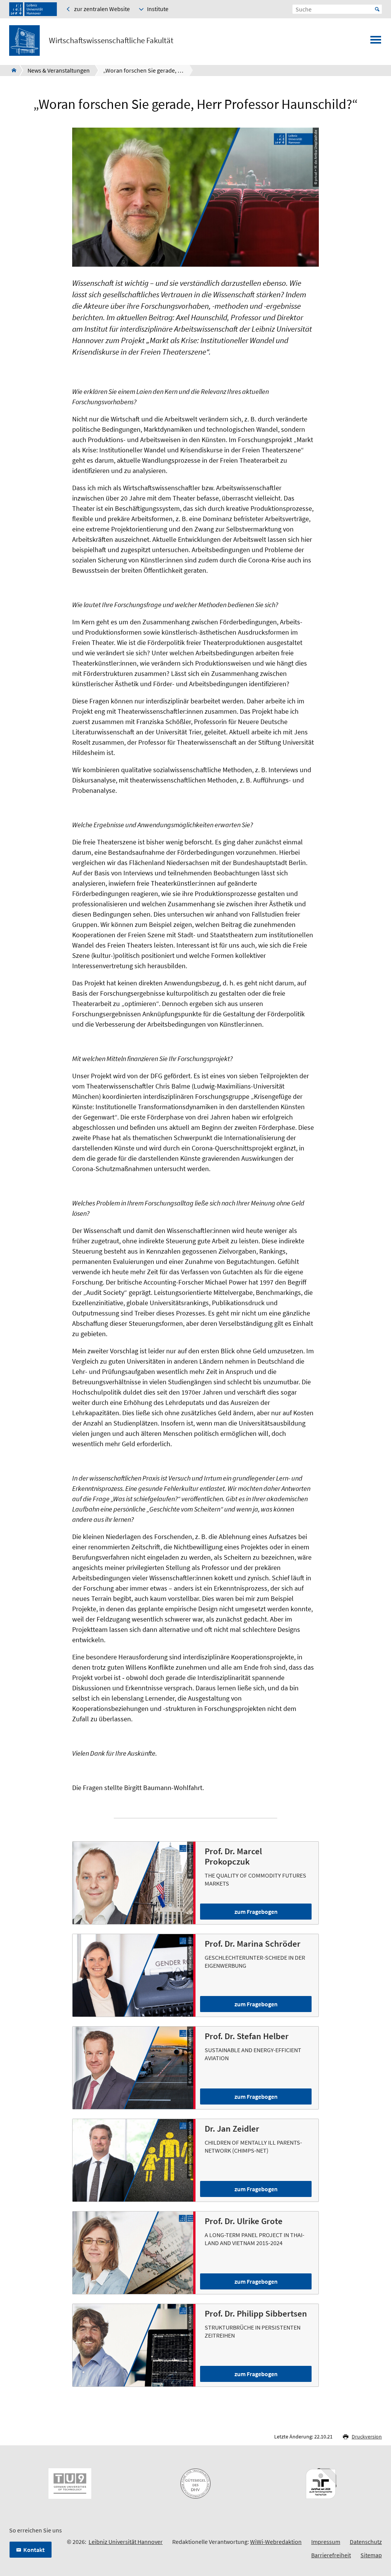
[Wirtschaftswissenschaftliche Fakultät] (12, 70)
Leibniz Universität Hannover (126, 2542)
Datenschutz (366, 2542)
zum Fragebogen (256, 1912)
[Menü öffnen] (376, 42)
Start (377, 9)
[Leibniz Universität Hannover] (33, 9)
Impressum (326, 2542)
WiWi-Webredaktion (276, 2542)
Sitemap (371, 2555)
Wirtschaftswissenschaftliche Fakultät (111, 41)
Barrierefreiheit (331, 2555)
